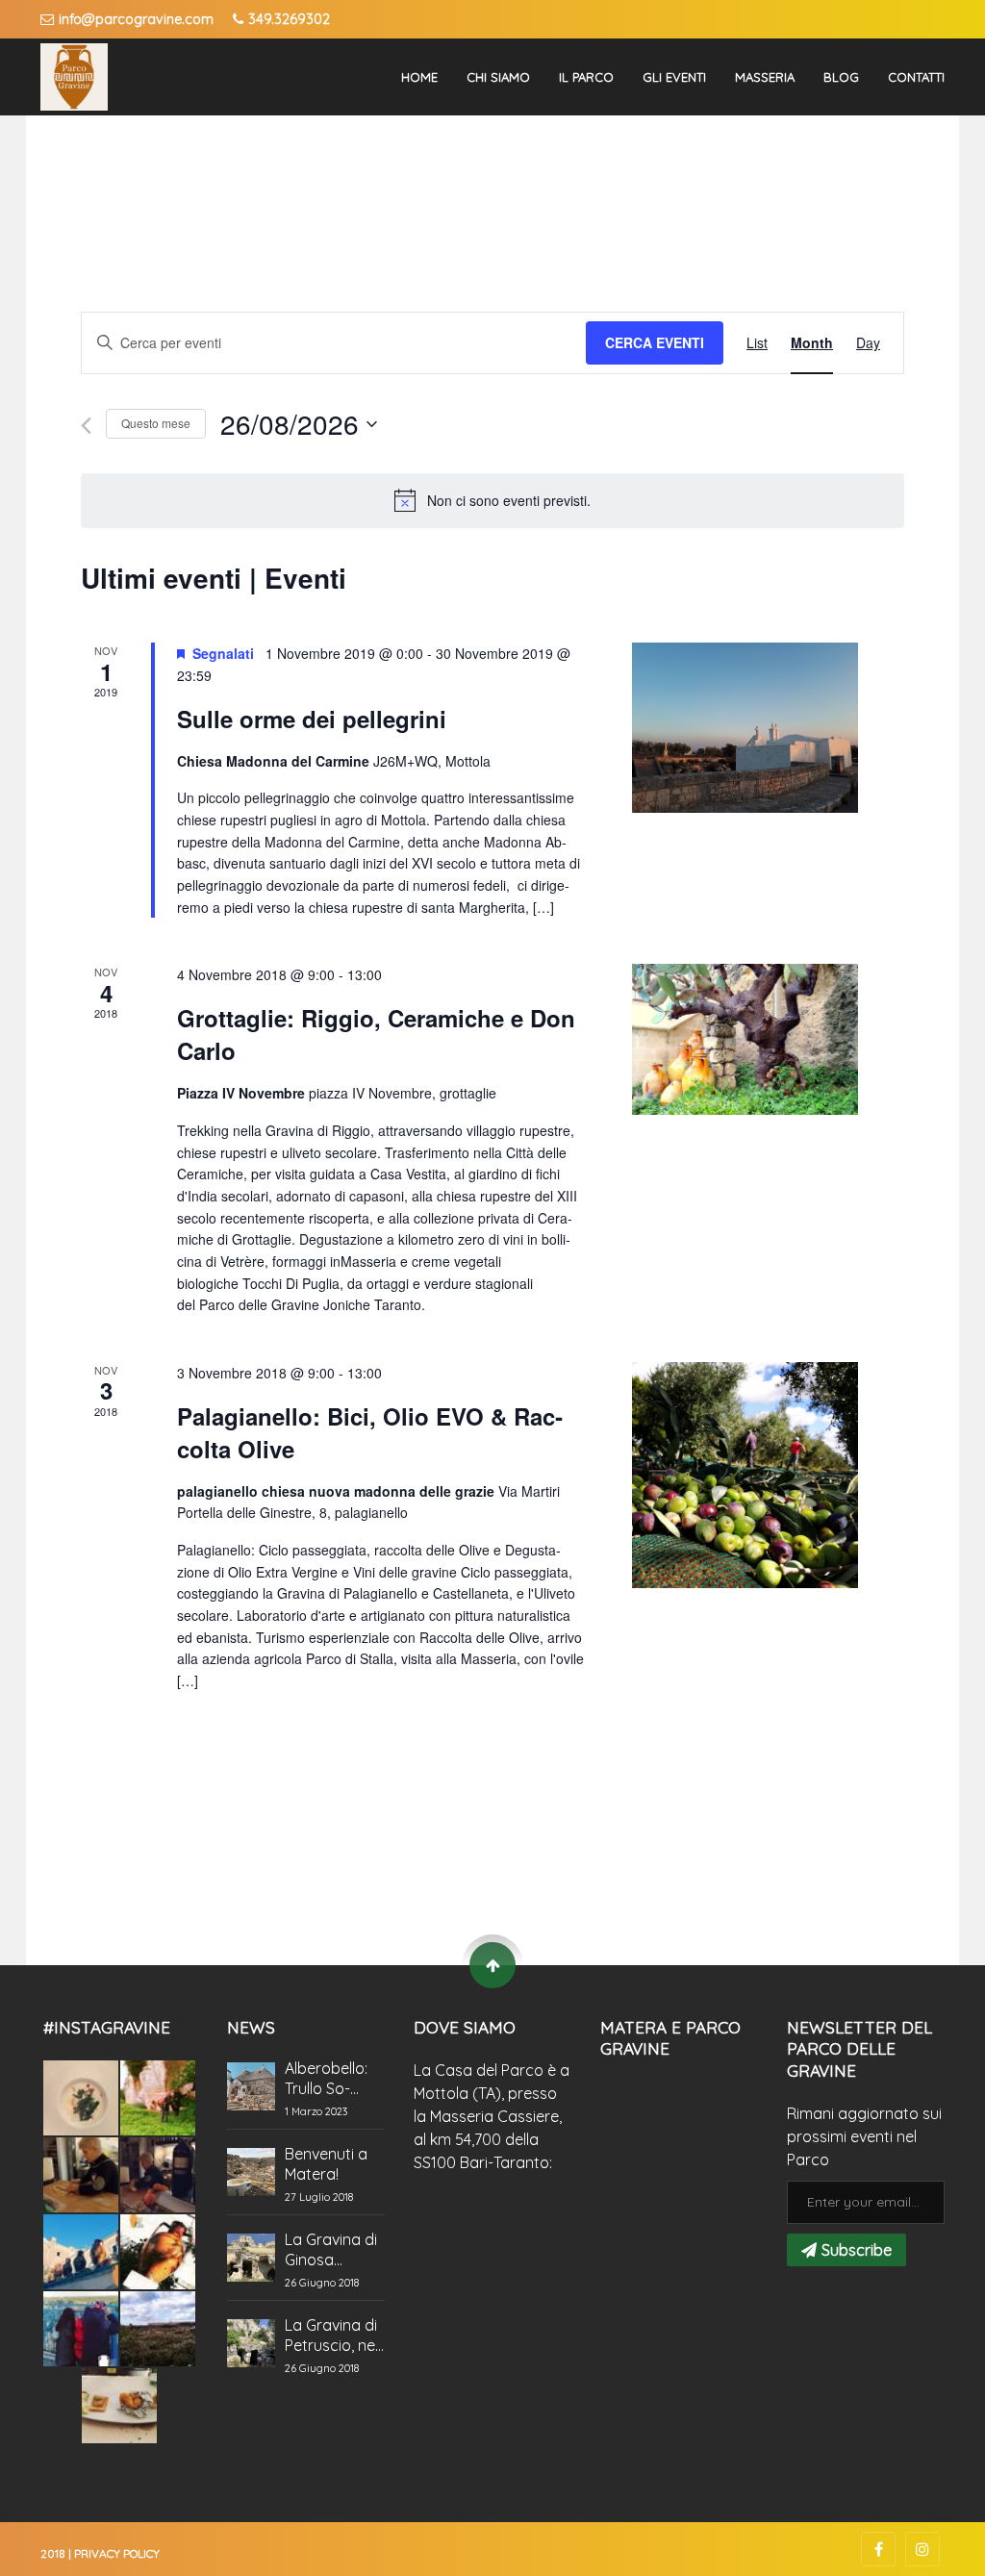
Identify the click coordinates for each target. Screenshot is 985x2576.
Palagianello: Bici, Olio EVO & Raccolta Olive (370, 1432)
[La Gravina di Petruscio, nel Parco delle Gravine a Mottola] (251, 2343)
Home (419, 77)
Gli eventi (674, 77)
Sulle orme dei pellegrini (312, 719)
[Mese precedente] (86, 426)
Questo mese (156, 423)
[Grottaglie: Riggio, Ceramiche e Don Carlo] (745, 1039)
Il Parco (586, 77)
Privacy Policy (117, 2553)
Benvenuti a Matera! (326, 2164)
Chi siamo (498, 77)
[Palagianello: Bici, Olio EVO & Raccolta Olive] (745, 1475)
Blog (841, 77)
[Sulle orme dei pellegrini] (745, 728)
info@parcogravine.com (136, 19)
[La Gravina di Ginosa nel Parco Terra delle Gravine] (251, 2258)
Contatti (916, 77)
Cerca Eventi (655, 342)
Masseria (765, 77)
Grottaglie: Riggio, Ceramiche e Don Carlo (376, 1034)
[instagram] (922, 2549)
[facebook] (878, 2549)
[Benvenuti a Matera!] (251, 2172)
